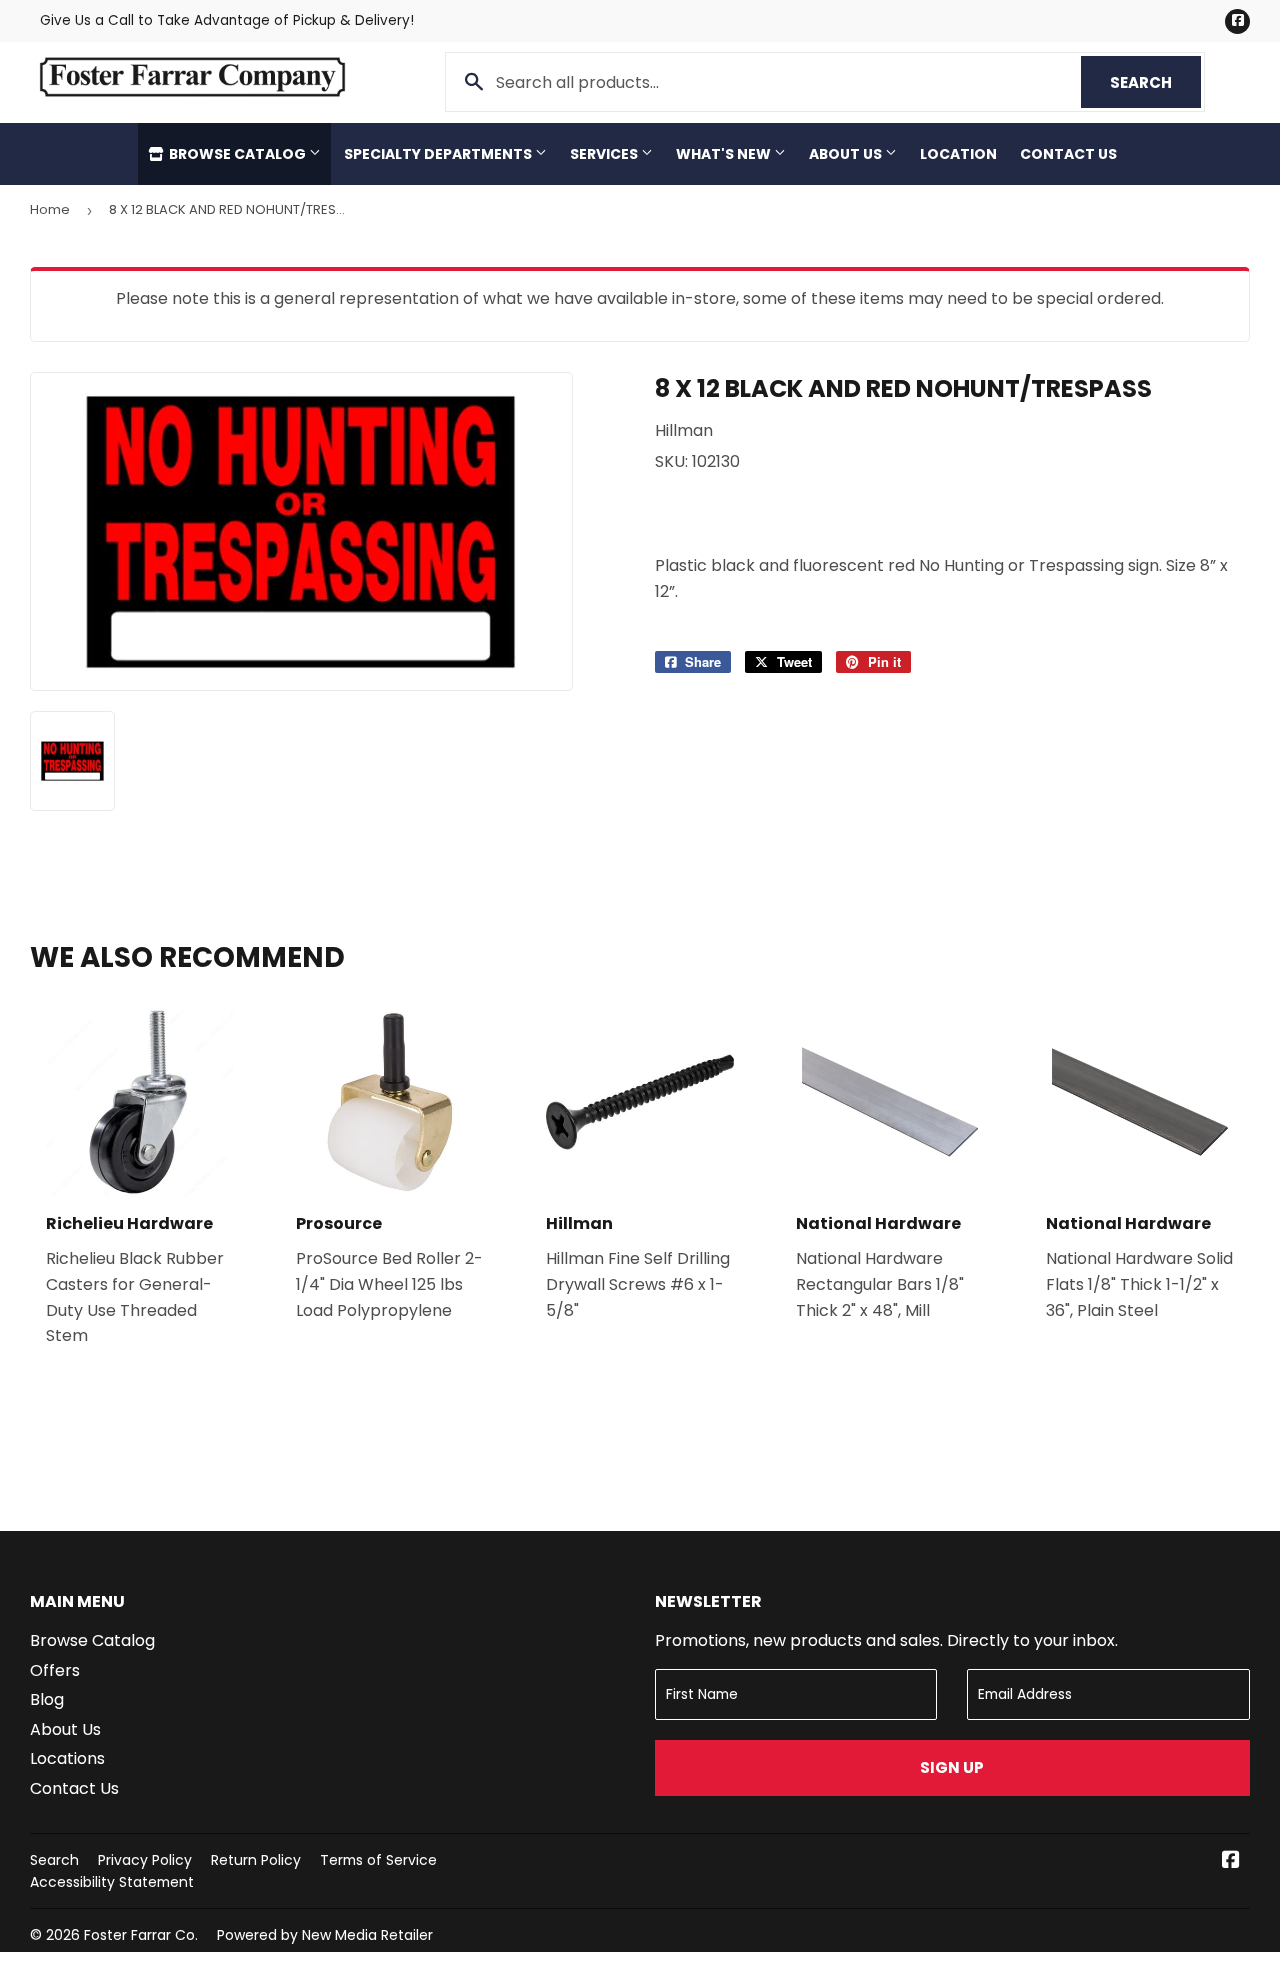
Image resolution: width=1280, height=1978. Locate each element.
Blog (47, 1699)
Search (1155, 82)
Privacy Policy (145, 1860)
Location (958, 154)
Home (50, 209)
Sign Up (952, 1767)
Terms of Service (378, 1860)
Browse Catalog (237, 154)
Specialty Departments (439, 154)
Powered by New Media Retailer (325, 1935)
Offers (55, 1670)
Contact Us (1068, 154)
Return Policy (256, 1860)
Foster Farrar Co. (141, 1935)
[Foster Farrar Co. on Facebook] (1231, 1861)
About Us (847, 154)
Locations (67, 1758)
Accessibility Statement (112, 1882)
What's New (725, 154)
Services (605, 154)
